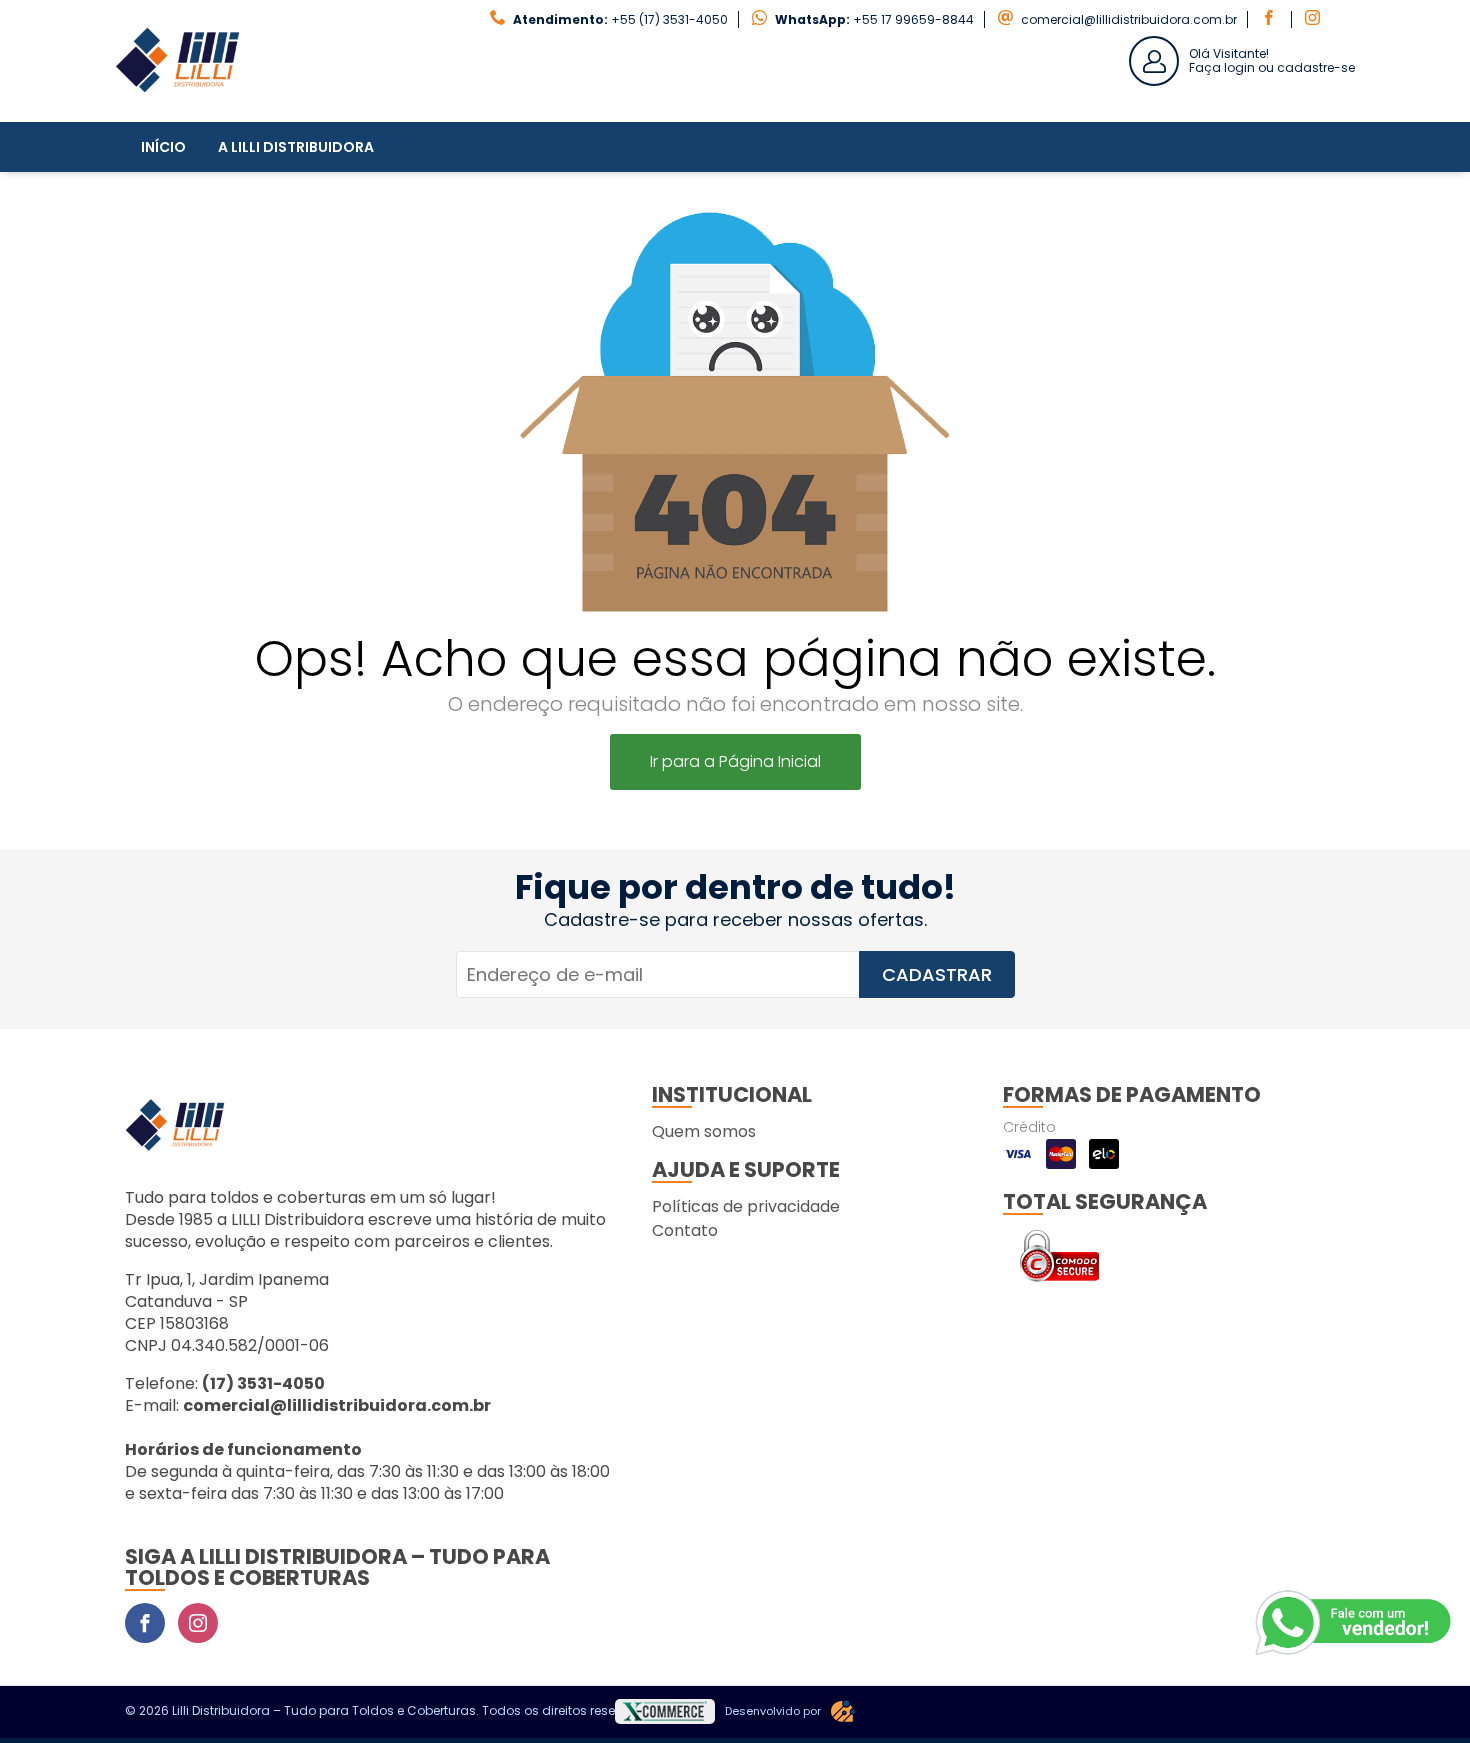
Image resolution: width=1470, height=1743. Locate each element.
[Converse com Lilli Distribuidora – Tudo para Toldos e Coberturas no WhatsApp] (1355, 1623)
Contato (685, 1230)
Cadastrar (937, 974)
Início (163, 147)
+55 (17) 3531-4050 (669, 19)
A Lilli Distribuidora (296, 147)
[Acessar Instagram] (1315, 19)
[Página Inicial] (177, 106)
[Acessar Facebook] (1271, 19)
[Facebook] (145, 1623)
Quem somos (704, 1131)
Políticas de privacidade (746, 1206)
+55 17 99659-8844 (913, 19)
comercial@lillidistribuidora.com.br (1129, 19)
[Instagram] (198, 1623)
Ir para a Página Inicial (735, 761)
